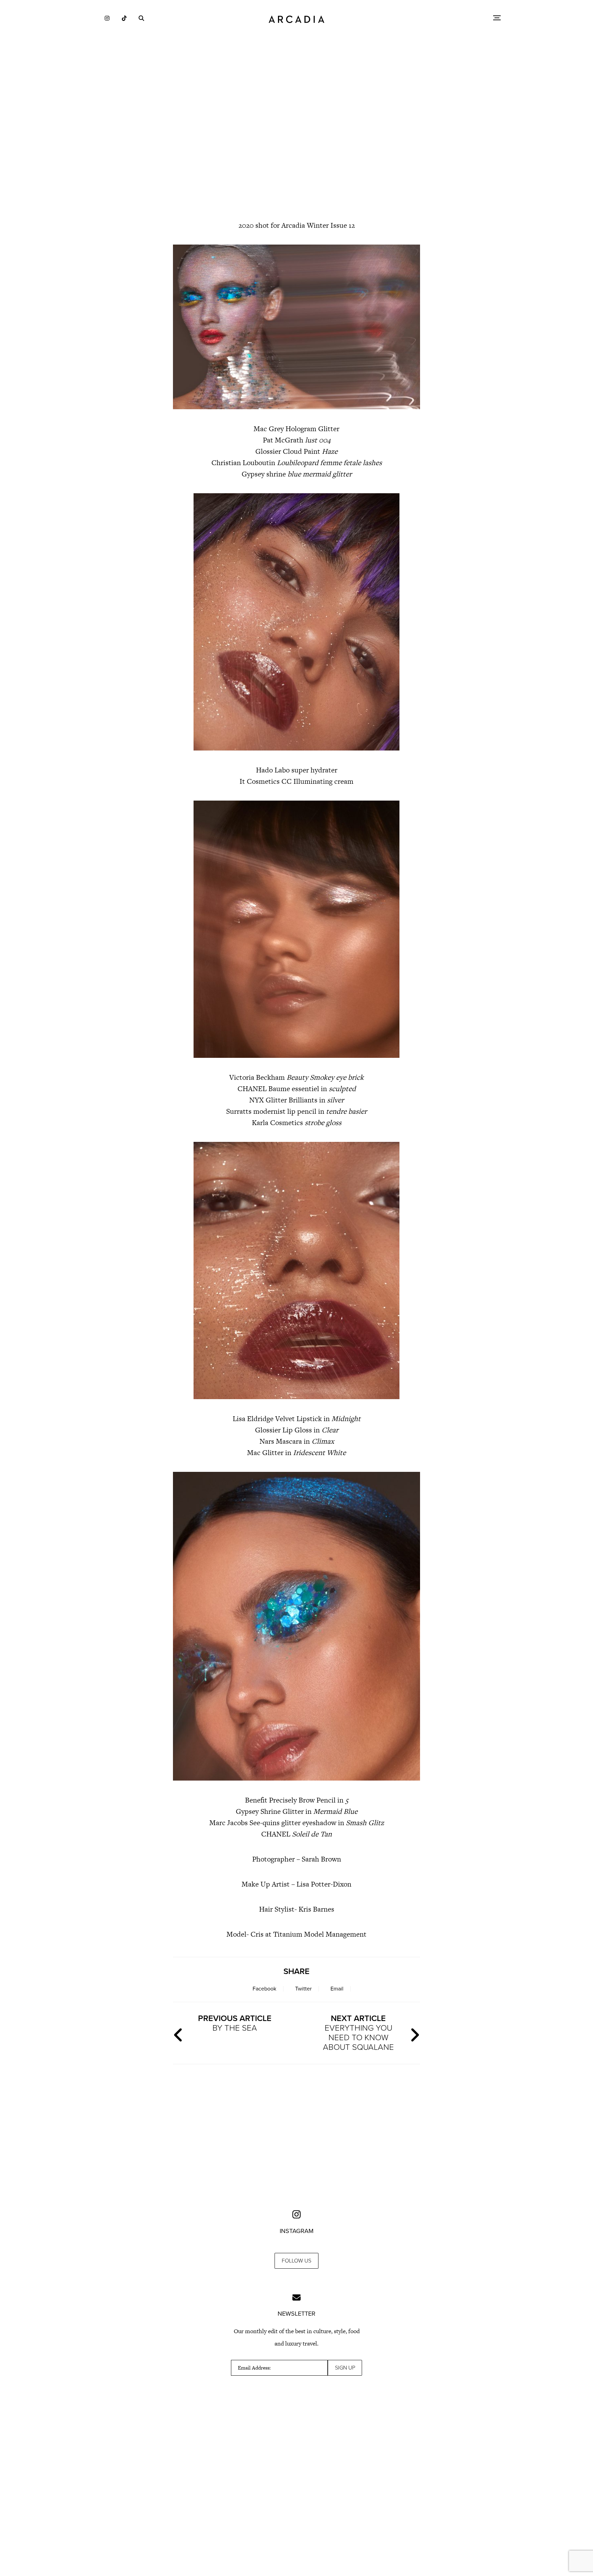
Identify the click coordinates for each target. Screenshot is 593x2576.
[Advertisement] (296, 154)
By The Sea (235, 2023)
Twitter (303, 1989)
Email (337, 1989)
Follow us (296, 2261)
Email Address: (254, 2368)
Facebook (264, 1989)
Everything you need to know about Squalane (358, 2033)
